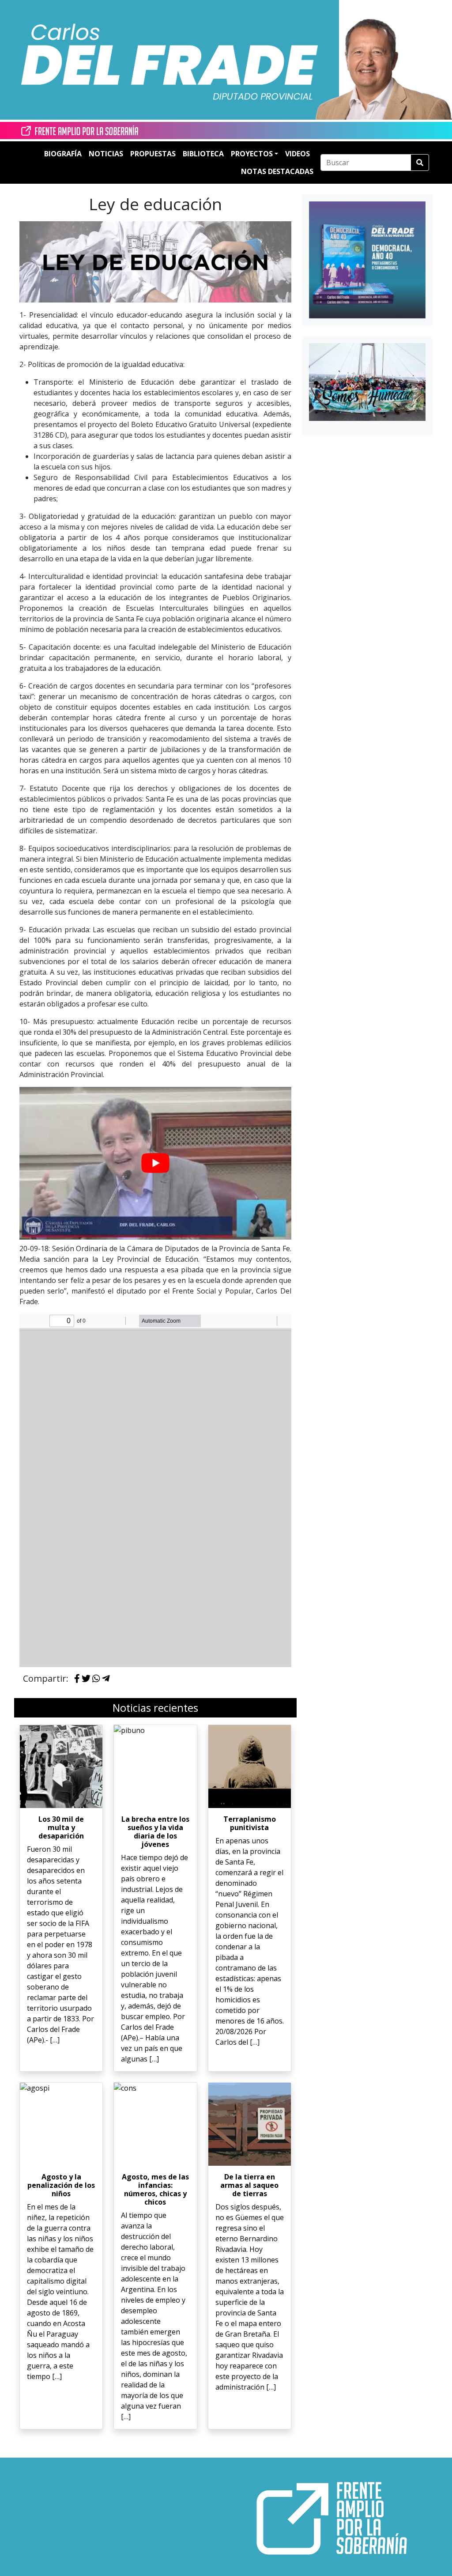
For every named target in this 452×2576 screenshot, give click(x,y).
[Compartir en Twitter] (86, 1679)
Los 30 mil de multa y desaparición (61, 1827)
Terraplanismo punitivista (250, 1823)
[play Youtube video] (155, 1163)
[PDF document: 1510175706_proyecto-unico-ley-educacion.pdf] (155, 1490)
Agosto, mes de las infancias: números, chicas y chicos (155, 2190)
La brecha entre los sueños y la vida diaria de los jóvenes (155, 1832)
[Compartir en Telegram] (106, 1679)
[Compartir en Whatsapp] (96, 1679)
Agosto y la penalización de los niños (61, 2185)
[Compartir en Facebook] (77, 1679)
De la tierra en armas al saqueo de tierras (249, 2185)
